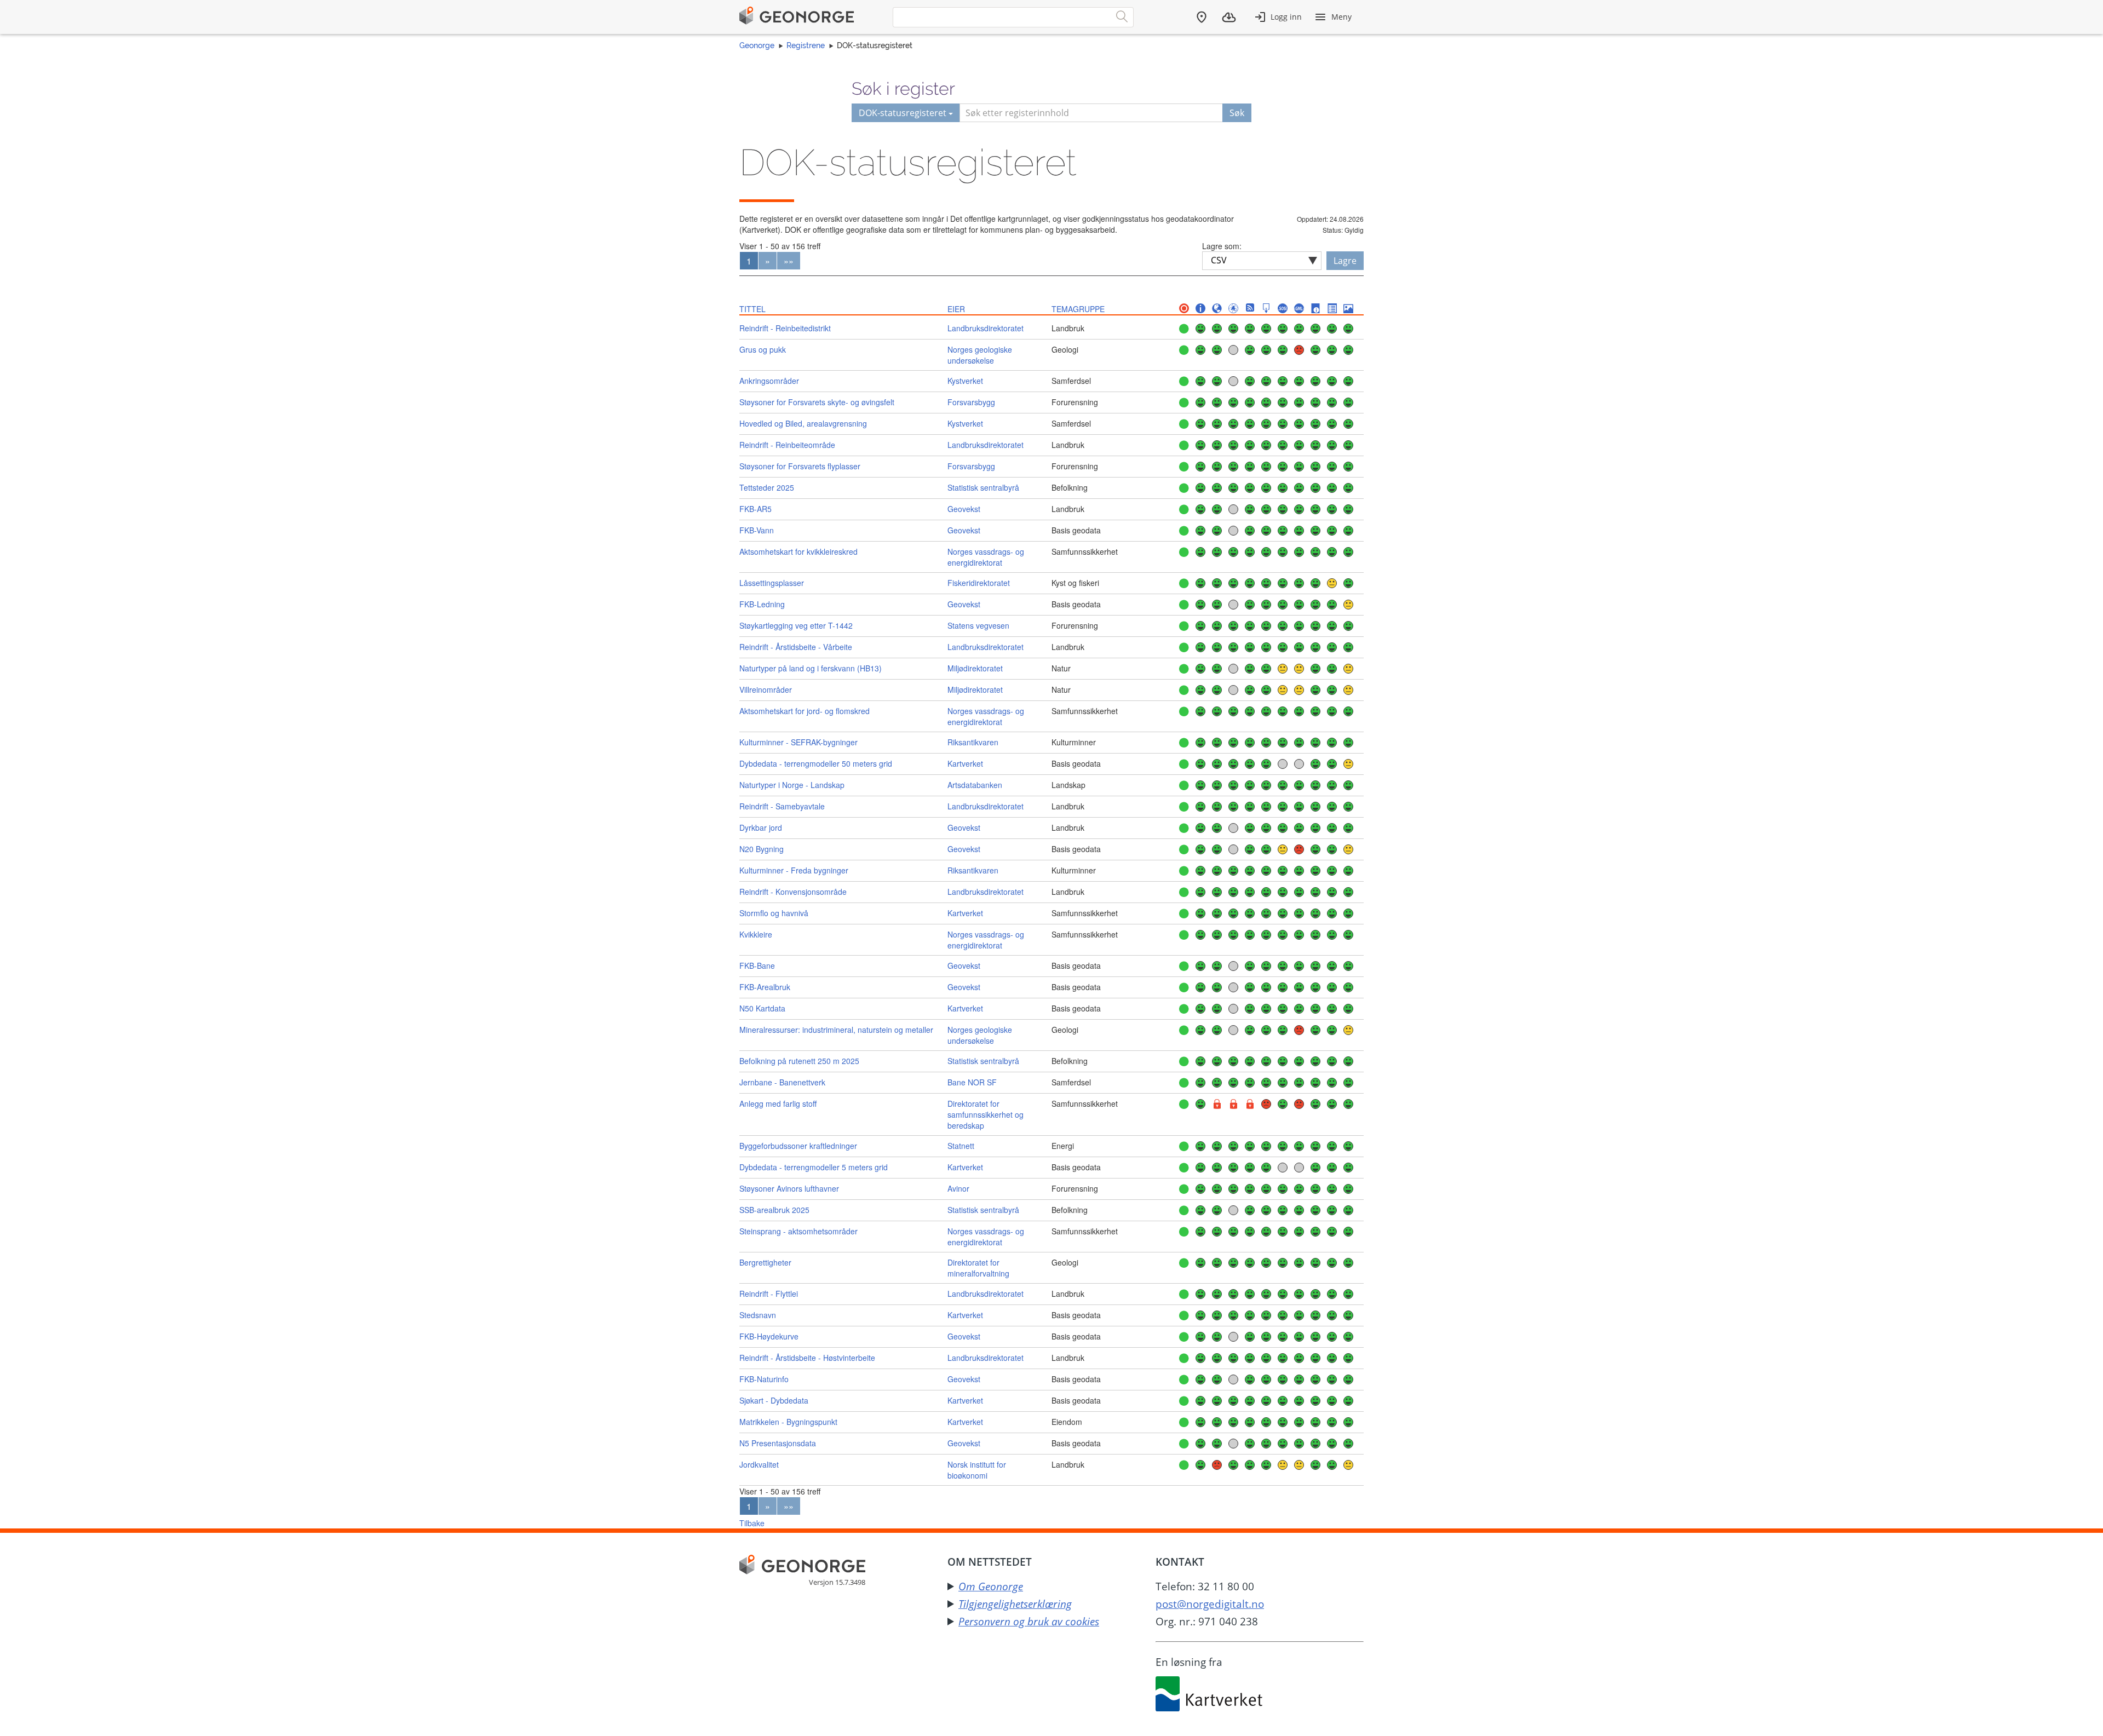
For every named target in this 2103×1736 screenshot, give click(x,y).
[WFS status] (1233, 309)
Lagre (1345, 261)
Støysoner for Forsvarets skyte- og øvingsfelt (817, 402)
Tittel (752, 309)
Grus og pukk (763, 349)
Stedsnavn (758, 1315)
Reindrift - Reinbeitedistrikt (785, 328)
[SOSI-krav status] (1283, 309)
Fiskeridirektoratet (979, 583)
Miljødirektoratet (975, 668)
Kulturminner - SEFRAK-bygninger (798, 742)
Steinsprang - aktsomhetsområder (798, 1231)
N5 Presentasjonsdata (778, 1443)
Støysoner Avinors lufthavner (789, 1188)
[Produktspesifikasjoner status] (1332, 309)
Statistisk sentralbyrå (983, 487)
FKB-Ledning (762, 604)
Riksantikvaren (973, 742)
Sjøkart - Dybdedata (774, 1400)
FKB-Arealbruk (765, 987)
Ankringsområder (769, 381)
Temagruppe (1078, 309)
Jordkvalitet (759, 1464)
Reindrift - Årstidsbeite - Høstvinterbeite (807, 1358)
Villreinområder (766, 689)
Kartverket (965, 763)
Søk (1237, 113)
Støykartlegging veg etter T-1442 (796, 625)
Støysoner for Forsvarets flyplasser (800, 466)
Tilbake (752, 1523)
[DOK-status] (1184, 309)
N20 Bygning (762, 849)
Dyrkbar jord (761, 827)
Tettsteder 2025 (767, 487)
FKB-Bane (757, 965)
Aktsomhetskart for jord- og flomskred (805, 711)
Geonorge (757, 45)
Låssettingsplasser (772, 583)
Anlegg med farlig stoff (778, 1103)
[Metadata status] (1200, 309)
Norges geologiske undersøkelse (980, 355)
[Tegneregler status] (1348, 309)
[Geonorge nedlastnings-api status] (1266, 309)
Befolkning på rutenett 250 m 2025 (799, 1061)
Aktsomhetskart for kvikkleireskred (798, 551)
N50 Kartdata (762, 1008)
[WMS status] (1217, 309)
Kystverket (965, 381)
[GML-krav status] (1299, 309)
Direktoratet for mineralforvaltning (978, 1268)
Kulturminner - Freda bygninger (794, 870)
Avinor (958, 1188)
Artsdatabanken (975, 785)
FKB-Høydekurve (769, 1336)
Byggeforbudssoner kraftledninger (798, 1146)
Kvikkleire (756, 934)
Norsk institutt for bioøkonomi (977, 1470)
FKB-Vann (757, 530)
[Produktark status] (1315, 309)
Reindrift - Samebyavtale (782, 806)
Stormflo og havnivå (774, 913)
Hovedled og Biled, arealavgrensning (803, 423)
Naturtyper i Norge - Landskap (792, 785)
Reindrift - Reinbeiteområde (787, 445)
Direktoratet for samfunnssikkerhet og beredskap (986, 1114)
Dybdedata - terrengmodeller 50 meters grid (816, 763)
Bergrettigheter (765, 1262)
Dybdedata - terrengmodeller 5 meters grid (814, 1167)
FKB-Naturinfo (764, 1379)
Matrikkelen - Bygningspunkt (788, 1422)
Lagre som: (1222, 246)
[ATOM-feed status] (1250, 309)
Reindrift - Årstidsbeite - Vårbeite (796, 647)
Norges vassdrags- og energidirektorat (986, 557)
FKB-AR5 (755, 509)
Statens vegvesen (978, 625)
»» (789, 261)
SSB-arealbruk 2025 (774, 1210)
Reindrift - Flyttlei (769, 1294)
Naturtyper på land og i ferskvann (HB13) (811, 668)
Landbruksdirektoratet (986, 328)
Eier (956, 309)
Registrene (806, 45)
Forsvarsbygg (971, 402)
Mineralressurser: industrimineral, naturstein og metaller (836, 1030)
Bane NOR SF (972, 1082)
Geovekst (964, 509)
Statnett (961, 1146)
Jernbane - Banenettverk (782, 1082)
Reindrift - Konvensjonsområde (793, 892)
